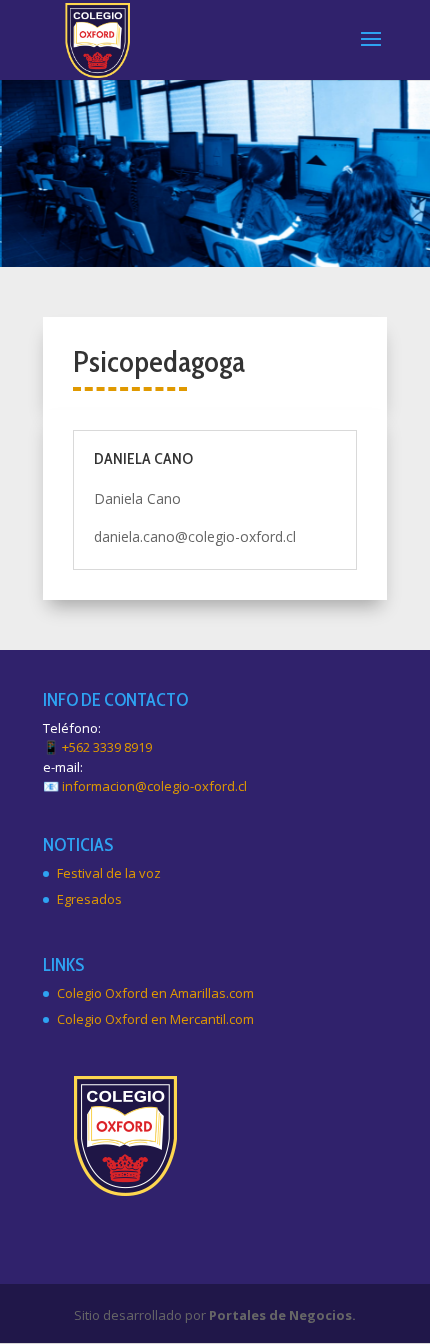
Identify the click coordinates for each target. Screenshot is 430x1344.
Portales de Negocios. (282, 1315)
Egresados (89, 899)
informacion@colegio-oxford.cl (154, 786)
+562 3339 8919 (107, 747)
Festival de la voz (109, 873)
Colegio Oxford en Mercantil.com (155, 1019)
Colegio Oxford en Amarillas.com (155, 993)
